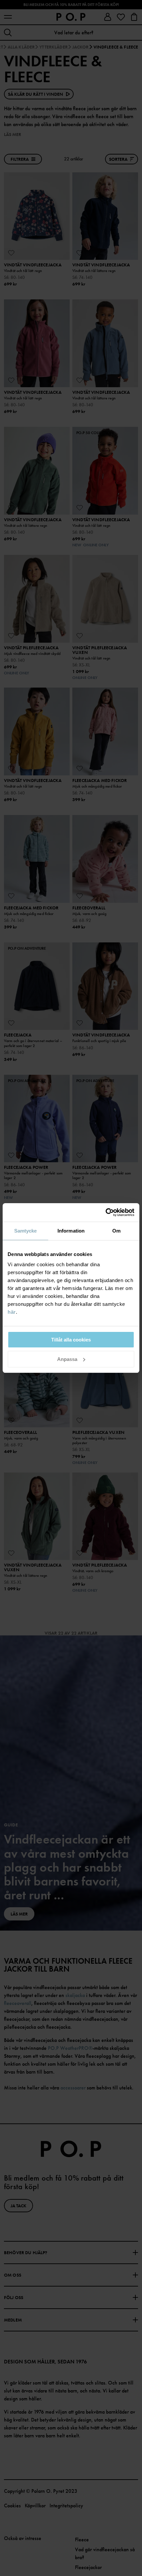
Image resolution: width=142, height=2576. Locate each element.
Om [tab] (116, 1231)
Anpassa (67, 1359)
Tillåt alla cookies (71, 1340)
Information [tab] (71, 1231)
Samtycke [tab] (26, 1231)
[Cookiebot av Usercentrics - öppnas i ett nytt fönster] (106, 1212)
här (12, 1312)
